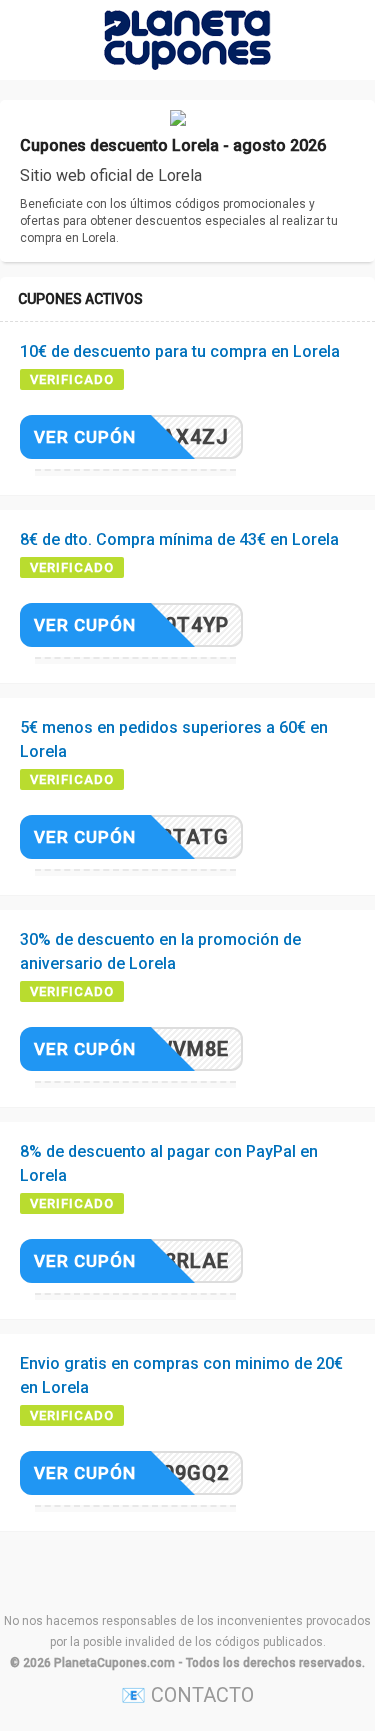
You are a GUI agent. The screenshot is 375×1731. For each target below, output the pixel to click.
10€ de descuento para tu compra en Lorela (180, 351)
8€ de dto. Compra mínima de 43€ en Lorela (179, 539)
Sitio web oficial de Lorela (111, 175)
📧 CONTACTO (187, 1695)
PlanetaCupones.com (114, 1663)
